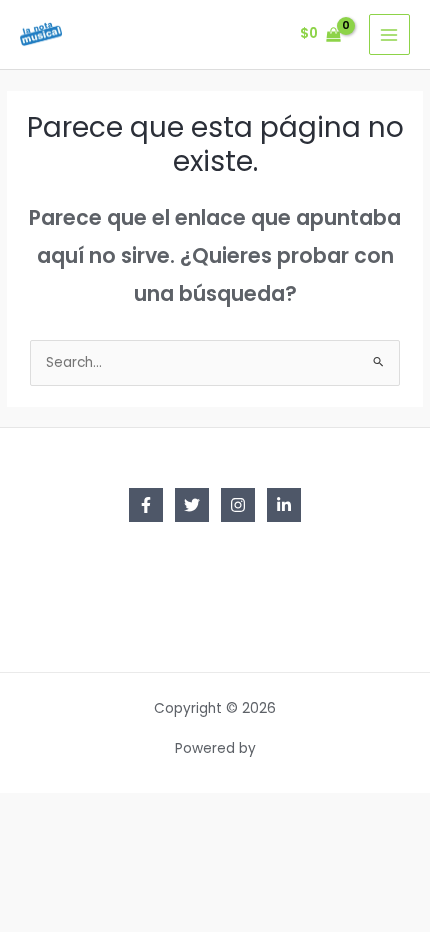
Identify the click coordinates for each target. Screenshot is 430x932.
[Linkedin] (284, 505)
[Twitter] (192, 505)
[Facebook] (146, 505)
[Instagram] (238, 505)
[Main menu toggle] (389, 34)
